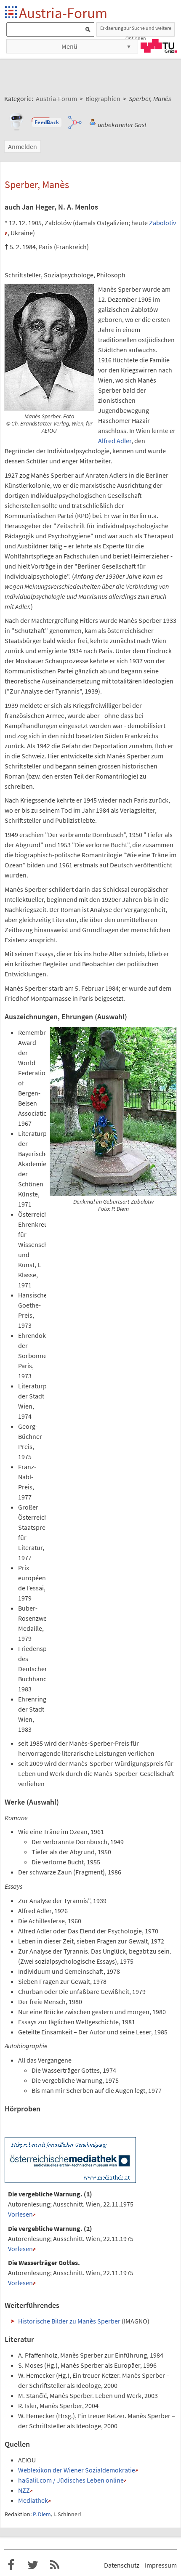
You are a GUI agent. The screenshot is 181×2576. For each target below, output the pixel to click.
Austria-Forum (63, 13)
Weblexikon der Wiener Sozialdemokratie (77, 2470)
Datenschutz (122, 2565)
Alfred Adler (115, 441)
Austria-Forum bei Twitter (33, 2565)
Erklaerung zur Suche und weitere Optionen (136, 31)
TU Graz (159, 46)
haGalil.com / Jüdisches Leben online (71, 2480)
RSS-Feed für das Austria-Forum (55, 2565)
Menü (69, 46)
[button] (47, 122)
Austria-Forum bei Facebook (11, 2565)
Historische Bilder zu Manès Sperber (69, 2321)
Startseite (12, 13)
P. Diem (42, 2514)
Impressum (161, 2565)
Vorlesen (20, 2214)
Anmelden (23, 146)
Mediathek (33, 2500)
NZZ (24, 2490)
